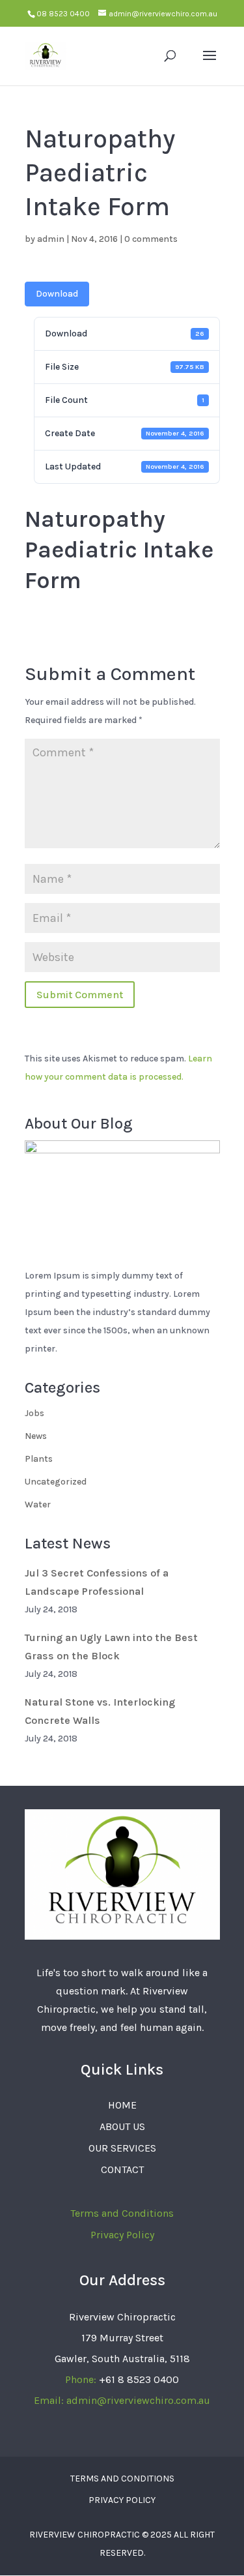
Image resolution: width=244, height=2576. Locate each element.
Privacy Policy (122, 2235)
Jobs (34, 1413)
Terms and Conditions (122, 2213)
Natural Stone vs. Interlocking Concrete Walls (100, 1711)
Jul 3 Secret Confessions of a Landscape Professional (97, 1582)
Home (122, 2105)
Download (57, 294)
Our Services (122, 2148)
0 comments (151, 239)
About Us (122, 2126)
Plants (39, 1459)
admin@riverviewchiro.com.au (138, 2400)
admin (51, 239)
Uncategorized (56, 1482)
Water (38, 1504)
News (36, 1436)
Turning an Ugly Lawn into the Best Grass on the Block (111, 1647)
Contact (122, 2169)
